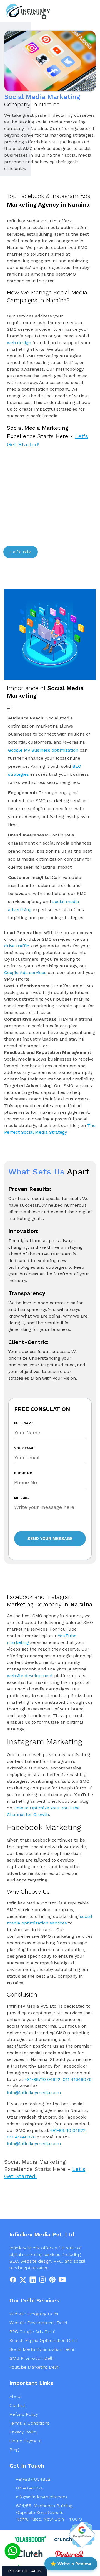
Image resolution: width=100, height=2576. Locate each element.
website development (30, 1676)
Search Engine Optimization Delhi (43, 2340)
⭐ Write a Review (71, 2564)
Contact (18, 2405)
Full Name (24, 1423)
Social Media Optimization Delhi (42, 2349)
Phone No (23, 1473)
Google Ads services (25, 972)
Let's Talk (21, 552)
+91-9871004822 (33, 2479)
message (22, 1498)
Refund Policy (24, 2414)
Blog (14, 2450)
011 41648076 (77, 2079)
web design (19, 343)
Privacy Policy (23, 2432)
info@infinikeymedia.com (34, 2093)
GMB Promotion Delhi (32, 2358)
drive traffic (17, 946)
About (16, 2396)
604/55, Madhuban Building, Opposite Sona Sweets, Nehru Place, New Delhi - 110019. (49, 2512)
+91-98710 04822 (42, 2079)
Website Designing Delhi (34, 2314)
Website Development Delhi (38, 2323)
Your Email (25, 1448)
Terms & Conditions (29, 2423)
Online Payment (26, 2441)
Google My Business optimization (43, 750)
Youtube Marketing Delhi (34, 2367)
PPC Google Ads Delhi (32, 2332)
